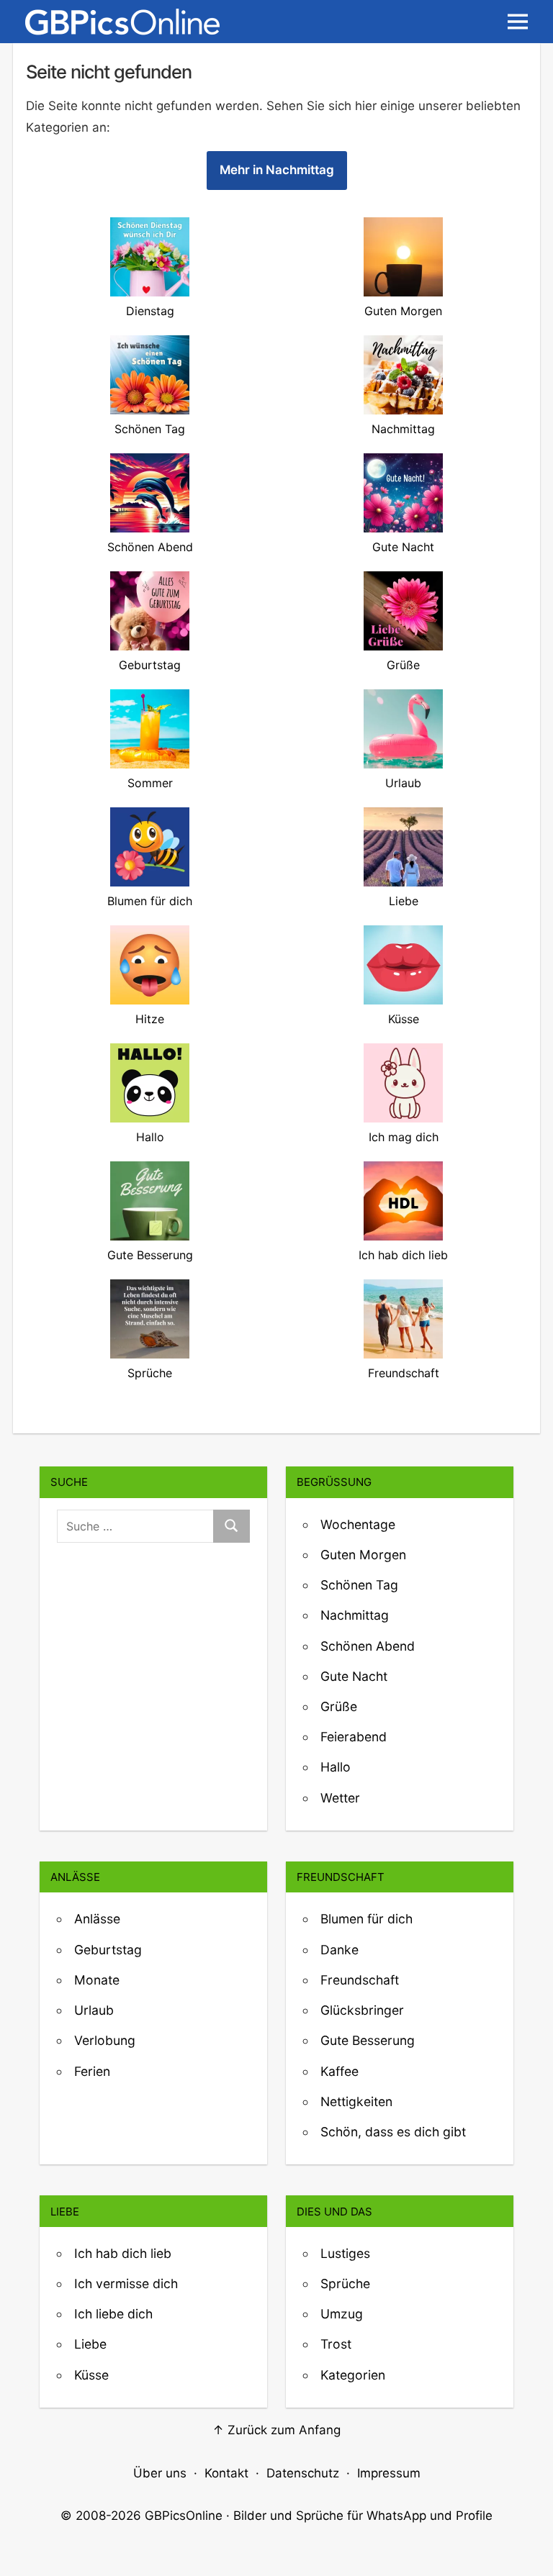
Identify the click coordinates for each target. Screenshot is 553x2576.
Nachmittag (355, 1615)
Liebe (90, 2344)
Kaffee (340, 2071)
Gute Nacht (354, 1676)
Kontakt (226, 2473)
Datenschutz (303, 2473)
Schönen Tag (359, 1585)
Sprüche (345, 2284)
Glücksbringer (362, 2010)
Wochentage (358, 1524)
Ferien (92, 2071)
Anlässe (97, 1919)
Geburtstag (108, 1950)
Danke (340, 1950)
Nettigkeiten (356, 2101)
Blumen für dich (367, 1919)
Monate (97, 1980)
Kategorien (353, 2375)
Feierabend (354, 1737)
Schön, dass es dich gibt (393, 2132)
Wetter (340, 1798)
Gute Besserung (368, 2040)
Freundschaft (360, 1980)
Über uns (160, 2473)
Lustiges (345, 2253)
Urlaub (94, 2010)
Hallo (336, 1767)
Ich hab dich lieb (123, 2253)
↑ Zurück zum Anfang (276, 2430)
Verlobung (105, 2040)
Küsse (91, 2375)
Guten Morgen (363, 1555)
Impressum (389, 2473)
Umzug (342, 2314)
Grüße (339, 1706)
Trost (336, 2344)
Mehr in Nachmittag (277, 170)
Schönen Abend (368, 1646)
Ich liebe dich (113, 2314)
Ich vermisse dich (126, 2284)
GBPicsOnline (184, 2516)
